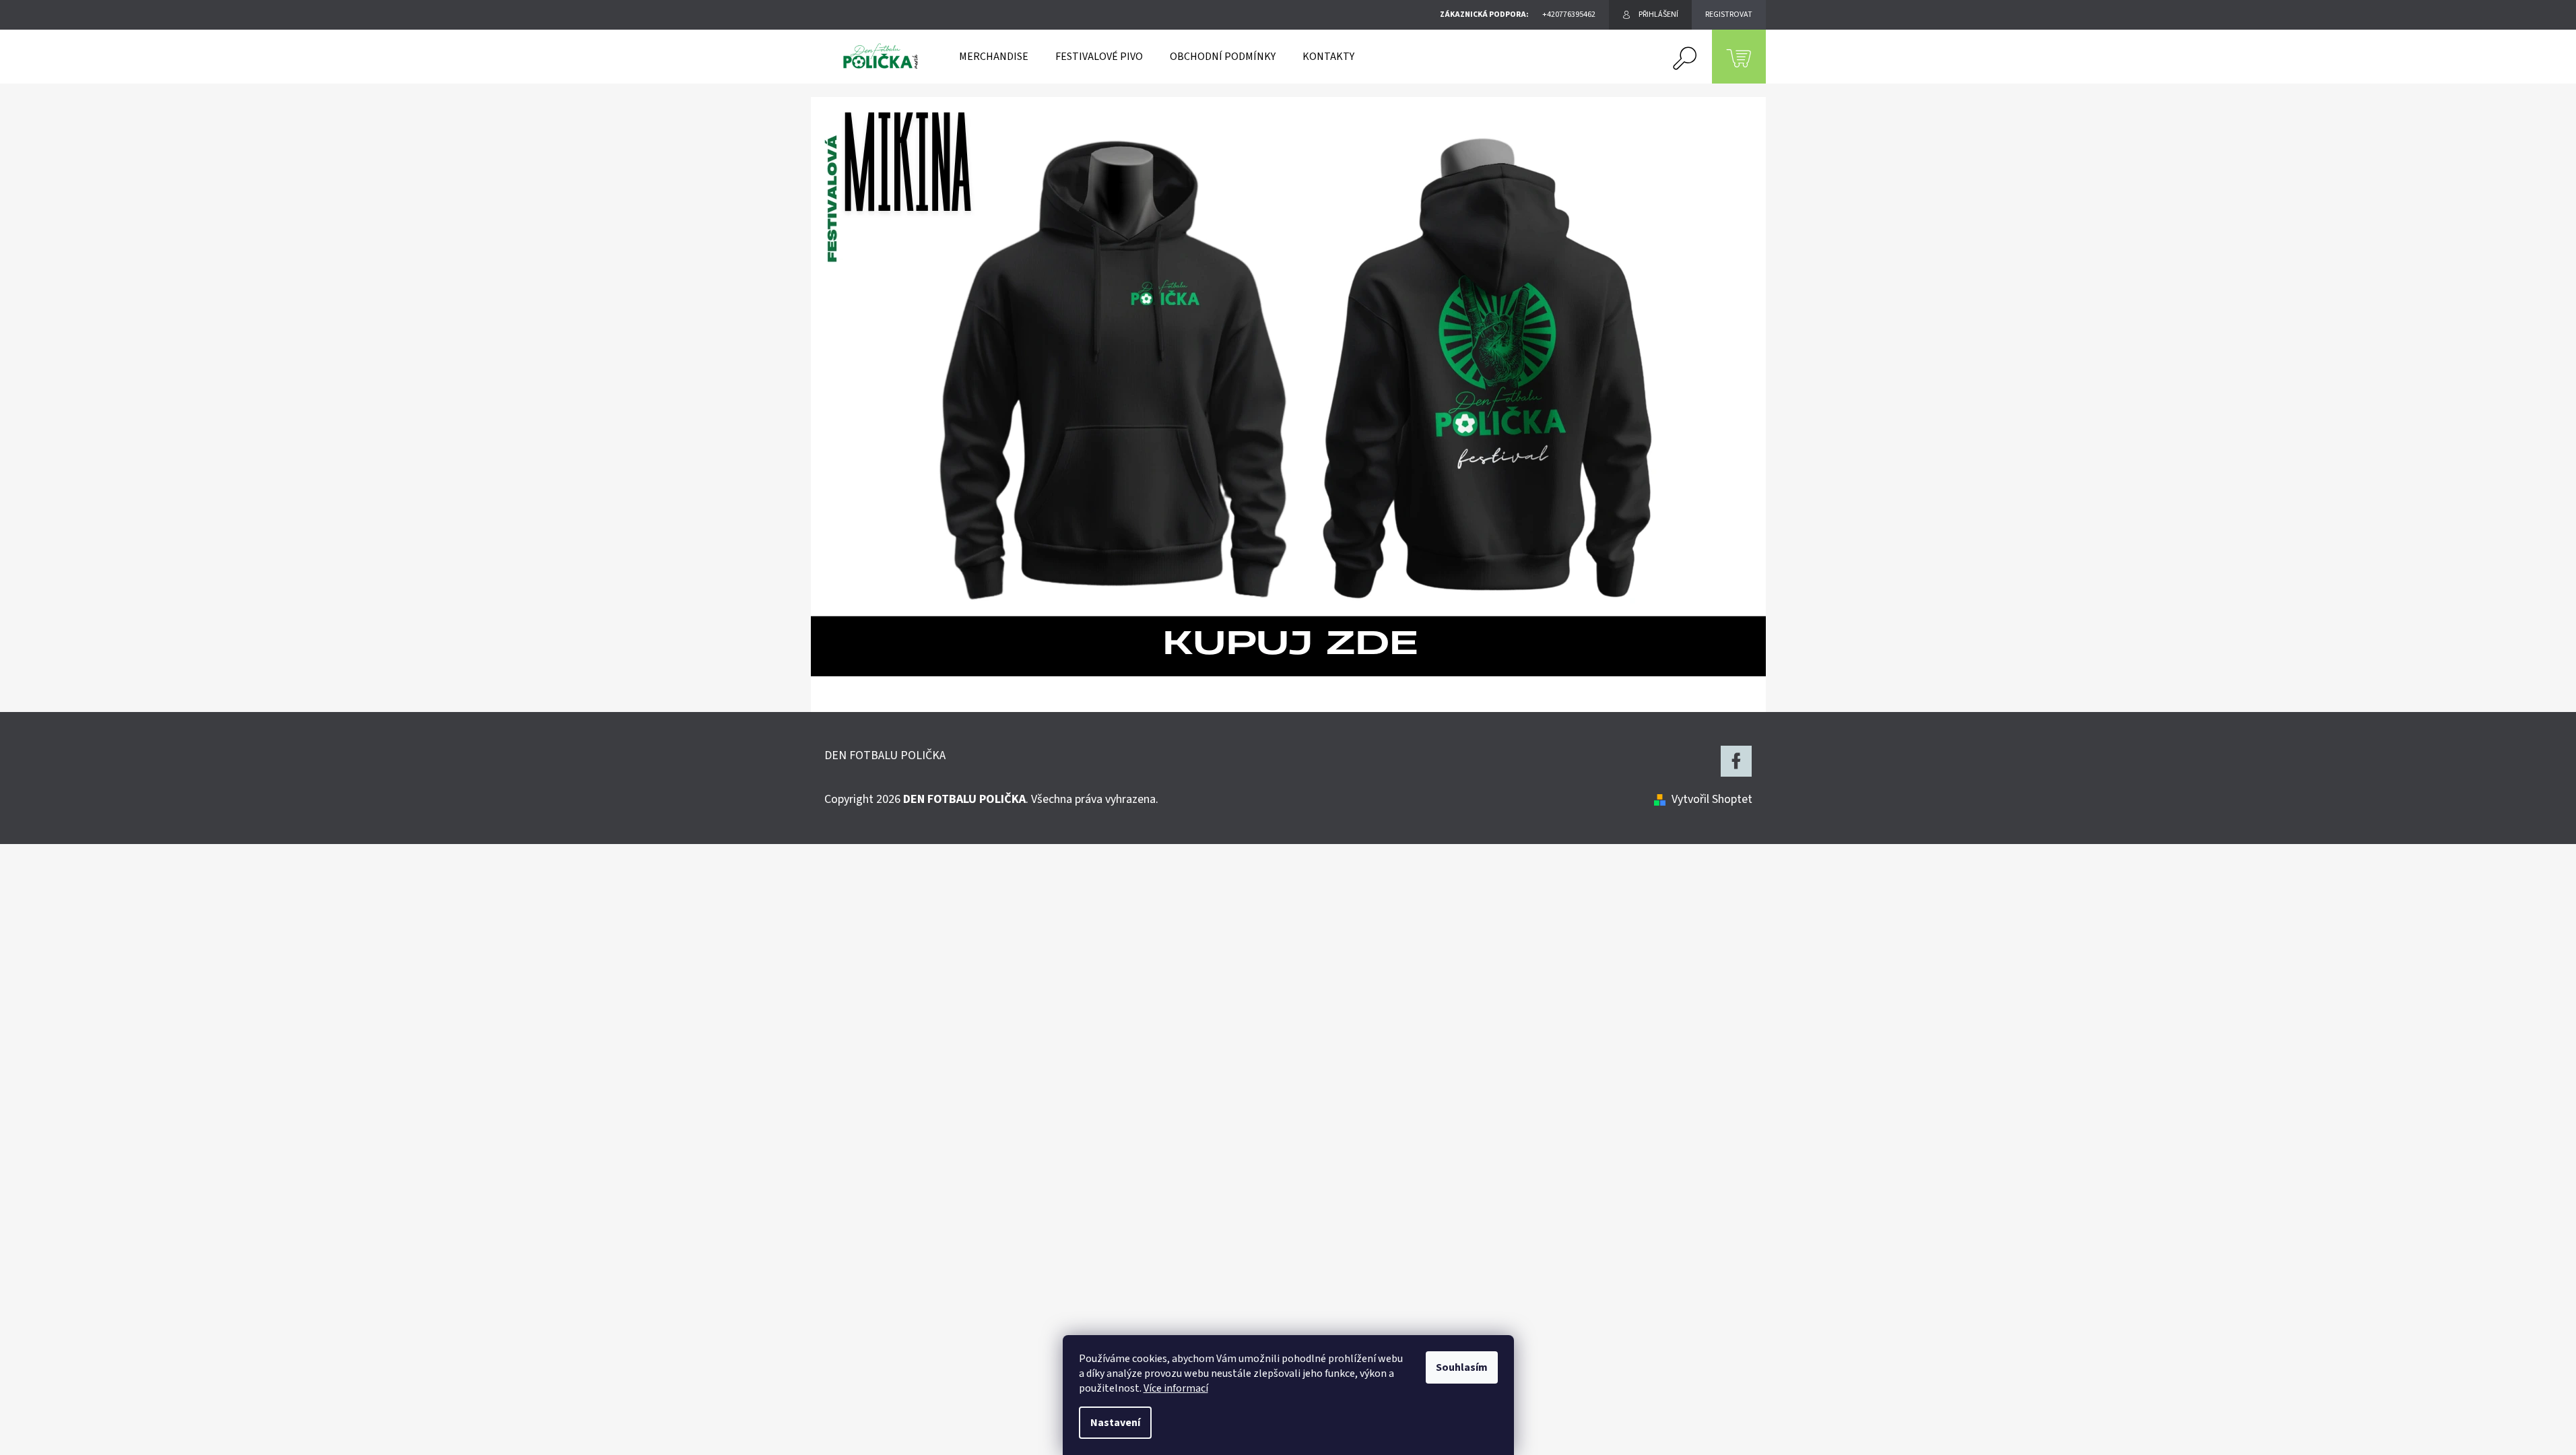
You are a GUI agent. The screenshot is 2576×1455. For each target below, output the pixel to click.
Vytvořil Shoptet (1712, 799)
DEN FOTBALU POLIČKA (885, 755)
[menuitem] (994, 57)
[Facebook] (1736, 761)
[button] (883, 387)
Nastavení (1115, 1423)
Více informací (1176, 1388)
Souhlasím (1462, 1367)
